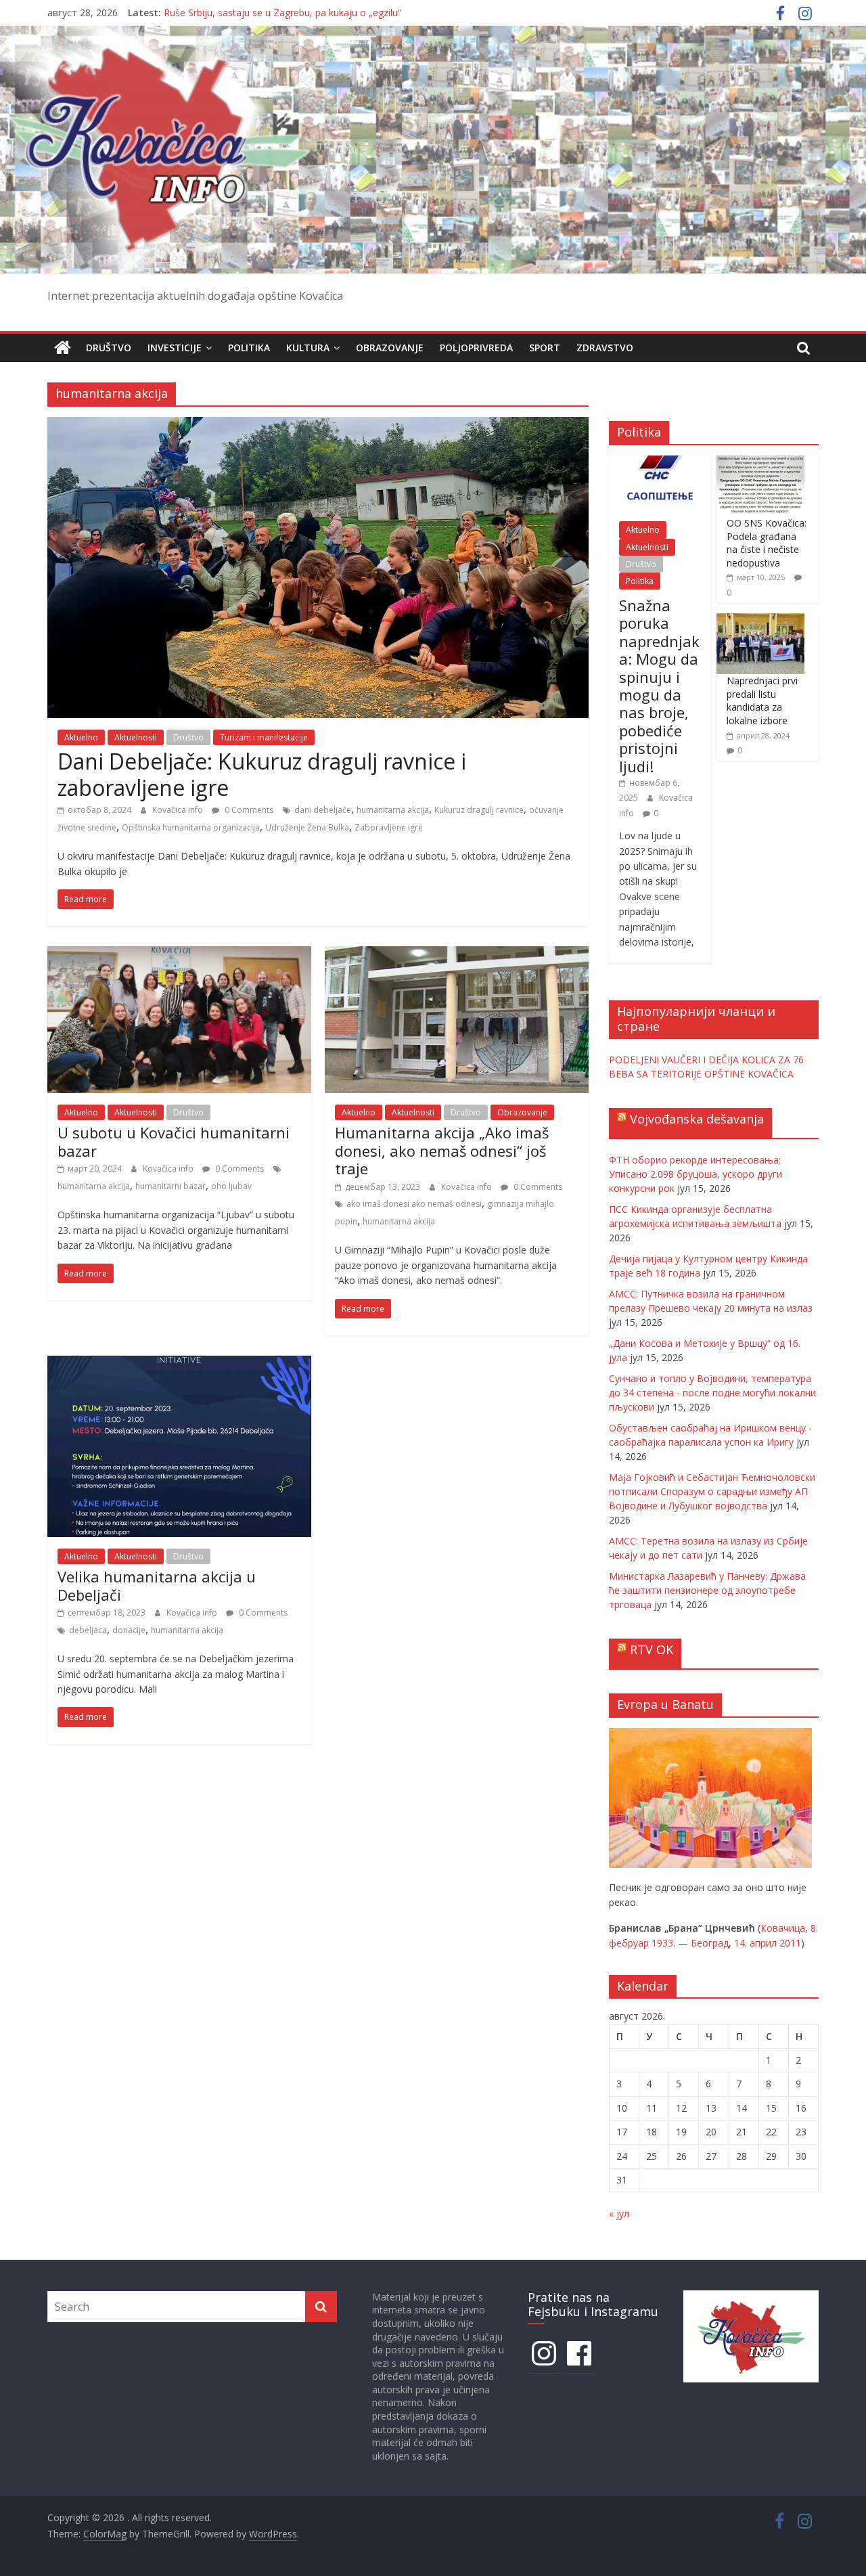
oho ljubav (231, 1186)
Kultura (308, 348)
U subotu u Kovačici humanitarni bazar (174, 1141)
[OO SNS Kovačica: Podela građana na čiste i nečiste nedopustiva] (760, 463)
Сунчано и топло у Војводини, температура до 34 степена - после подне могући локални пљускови (712, 1393)
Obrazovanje (390, 348)
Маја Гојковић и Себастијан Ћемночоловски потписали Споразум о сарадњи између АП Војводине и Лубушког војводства (712, 1491)
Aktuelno (81, 737)
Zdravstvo (605, 348)
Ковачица (783, 1928)
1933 (662, 1943)
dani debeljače (323, 810)
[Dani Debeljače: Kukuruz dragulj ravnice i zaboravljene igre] (318, 425)
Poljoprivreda (476, 348)
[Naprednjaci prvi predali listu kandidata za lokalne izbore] (760, 620)
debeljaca (88, 1630)
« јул (619, 2214)
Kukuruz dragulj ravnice (479, 810)
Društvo (109, 348)
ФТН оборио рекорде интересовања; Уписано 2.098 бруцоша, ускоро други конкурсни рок (696, 1174)
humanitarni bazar (170, 1186)
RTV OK (652, 1649)
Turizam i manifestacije (264, 737)
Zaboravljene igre (389, 827)
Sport (545, 348)
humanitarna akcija (393, 810)
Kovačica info (179, 810)
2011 (790, 1943)
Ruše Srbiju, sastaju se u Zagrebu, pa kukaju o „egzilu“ (282, 13)
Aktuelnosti (136, 737)
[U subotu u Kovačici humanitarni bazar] (179, 954)
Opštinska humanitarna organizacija (191, 827)
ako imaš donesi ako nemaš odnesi (414, 1204)
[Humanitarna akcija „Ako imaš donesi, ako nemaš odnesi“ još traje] (457, 954)
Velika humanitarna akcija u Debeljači (157, 1585)
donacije (129, 1630)
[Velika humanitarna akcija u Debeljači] (179, 1364)
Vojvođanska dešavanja (697, 1119)
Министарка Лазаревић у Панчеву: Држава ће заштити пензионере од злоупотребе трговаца (707, 1590)
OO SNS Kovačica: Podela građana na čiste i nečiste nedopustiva (767, 543)
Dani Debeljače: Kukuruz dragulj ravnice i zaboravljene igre (262, 774)
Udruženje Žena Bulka (307, 827)
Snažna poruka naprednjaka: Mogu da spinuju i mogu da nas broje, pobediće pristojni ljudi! (659, 686)
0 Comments (248, 810)
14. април (755, 1943)
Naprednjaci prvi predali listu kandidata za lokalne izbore (762, 701)
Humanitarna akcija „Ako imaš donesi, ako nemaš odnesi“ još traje (442, 1150)
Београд (710, 1943)
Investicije (175, 348)
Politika (249, 348)
